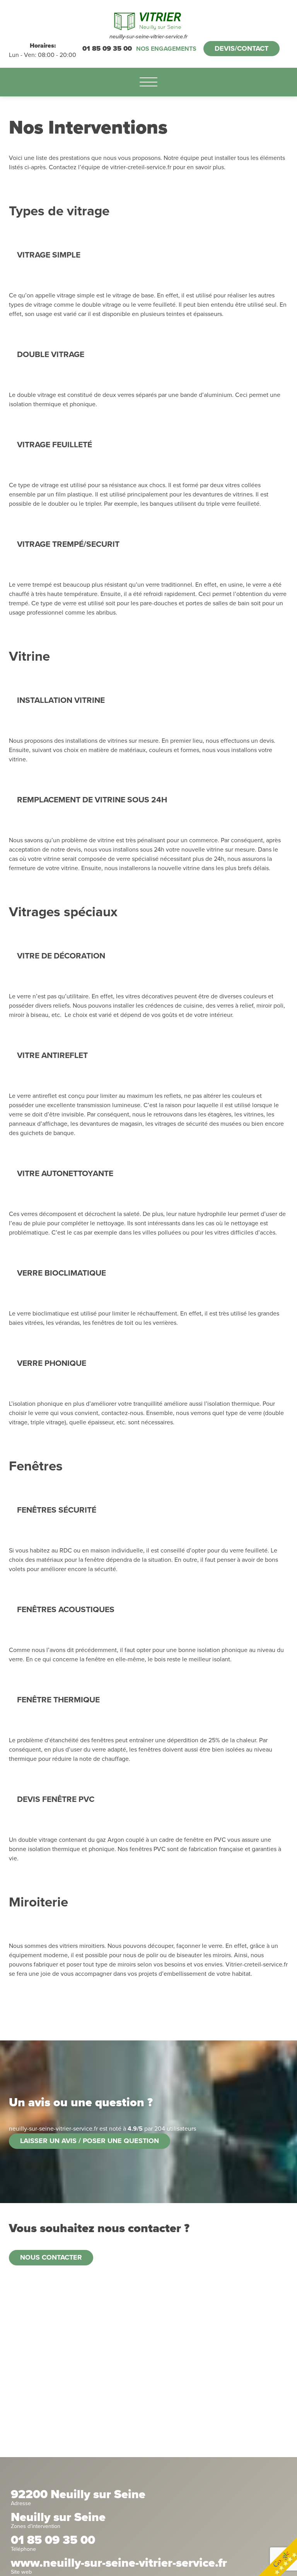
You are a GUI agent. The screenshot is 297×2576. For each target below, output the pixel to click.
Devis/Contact (242, 48)
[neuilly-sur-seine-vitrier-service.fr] (148, 20)
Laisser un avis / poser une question (90, 2141)
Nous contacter (51, 2257)
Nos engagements (166, 49)
